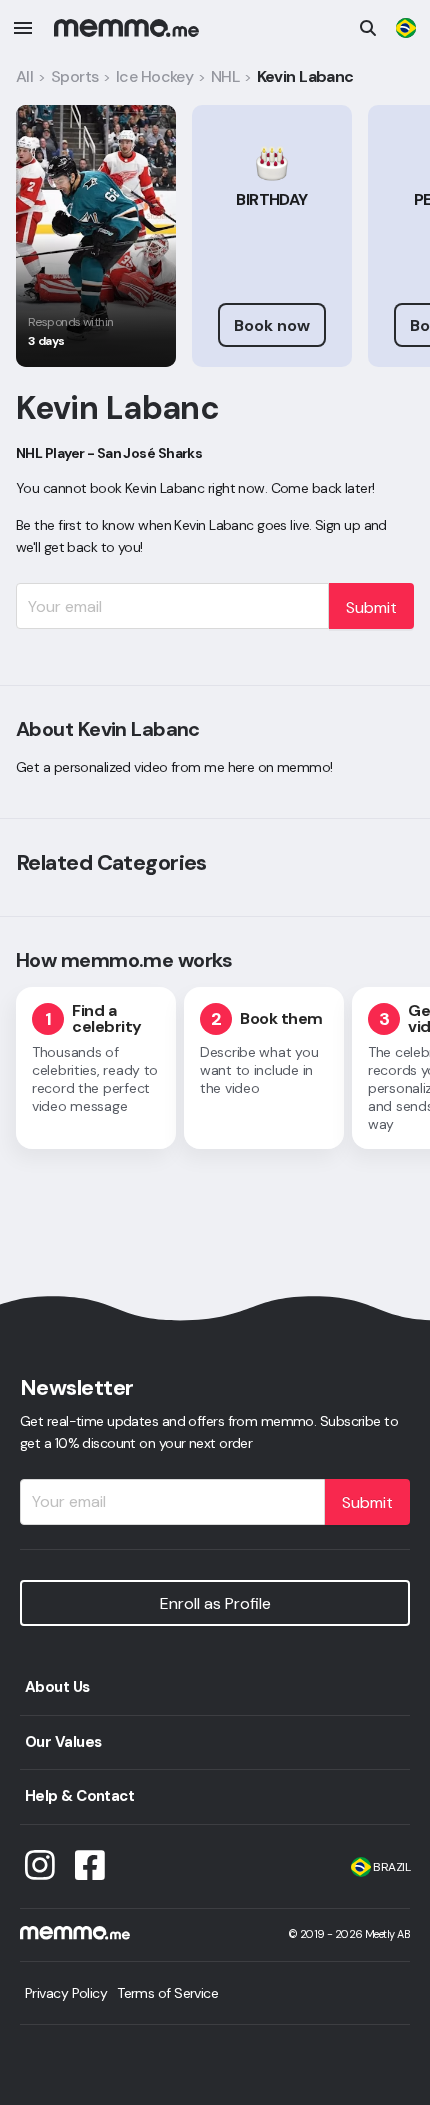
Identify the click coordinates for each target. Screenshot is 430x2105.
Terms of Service (167, 1993)
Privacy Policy (66, 1993)
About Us (57, 1687)
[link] (406, 28)
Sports (75, 76)
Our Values (63, 1742)
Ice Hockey (154, 76)
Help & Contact (79, 1796)
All (24, 76)
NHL (225, 76)
